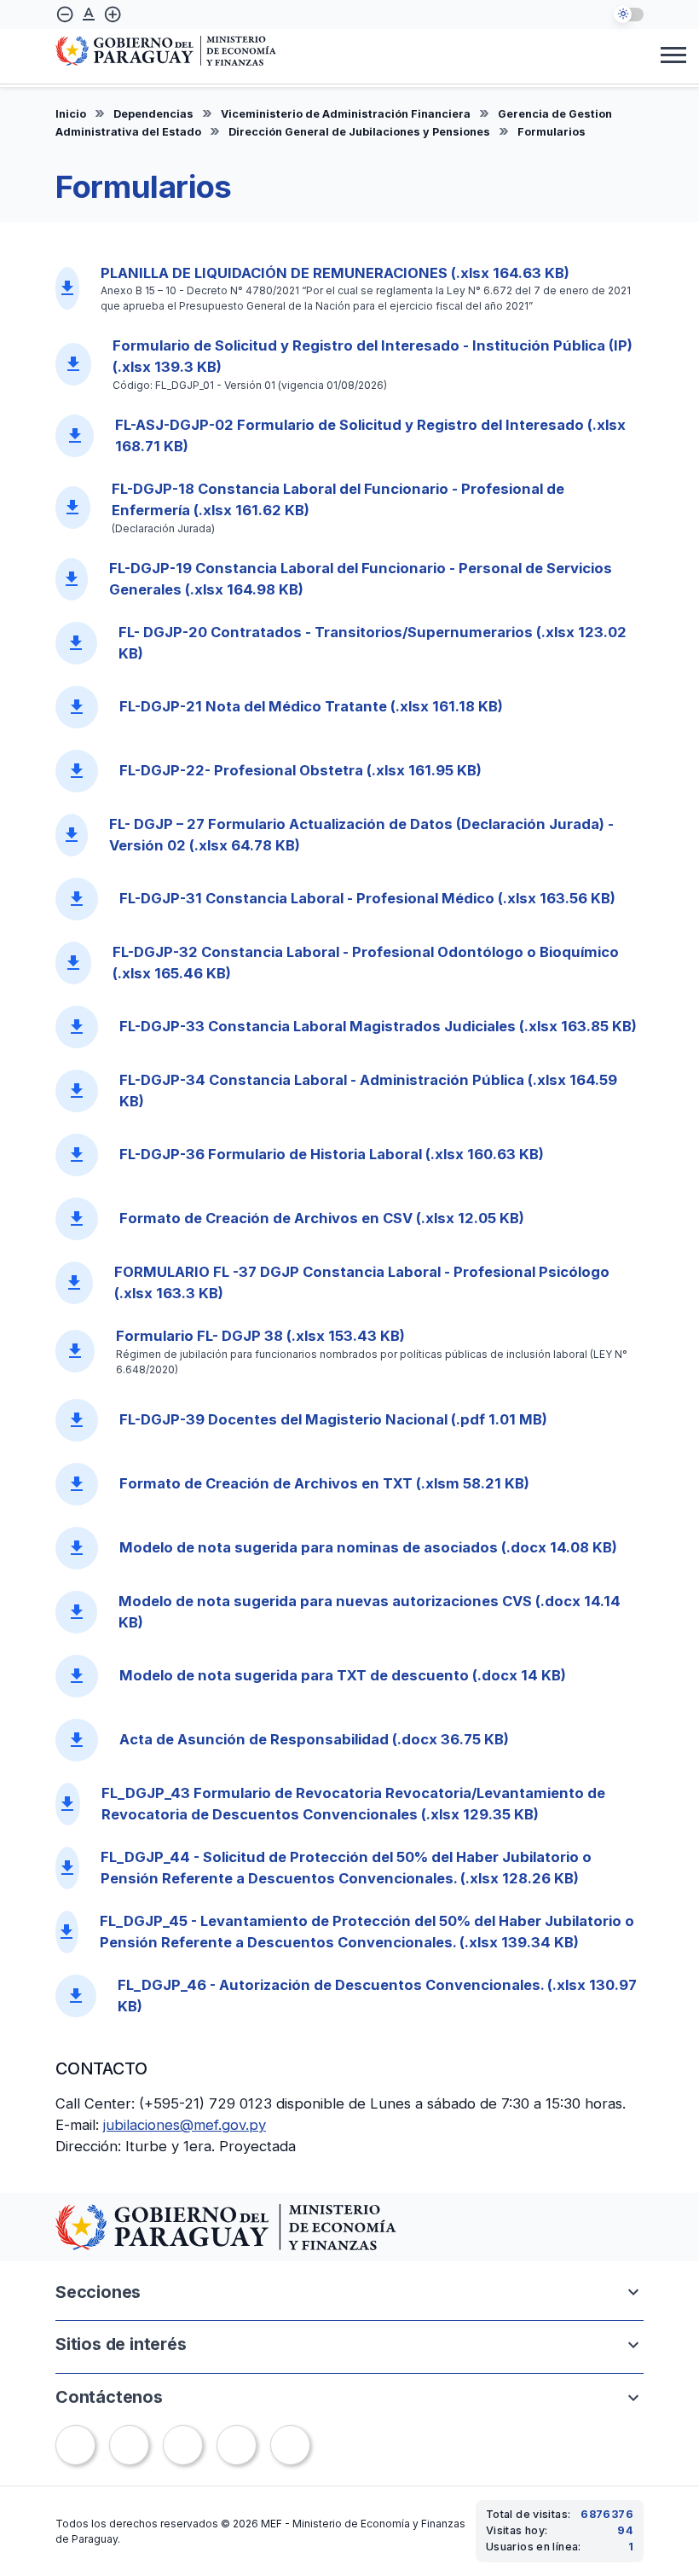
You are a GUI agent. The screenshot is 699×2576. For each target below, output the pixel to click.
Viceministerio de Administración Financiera (346, 114)
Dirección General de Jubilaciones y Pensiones (359, 132)
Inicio (71, 114)
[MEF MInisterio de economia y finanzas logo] (166, 52)
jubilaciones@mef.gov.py (185, 2125)
